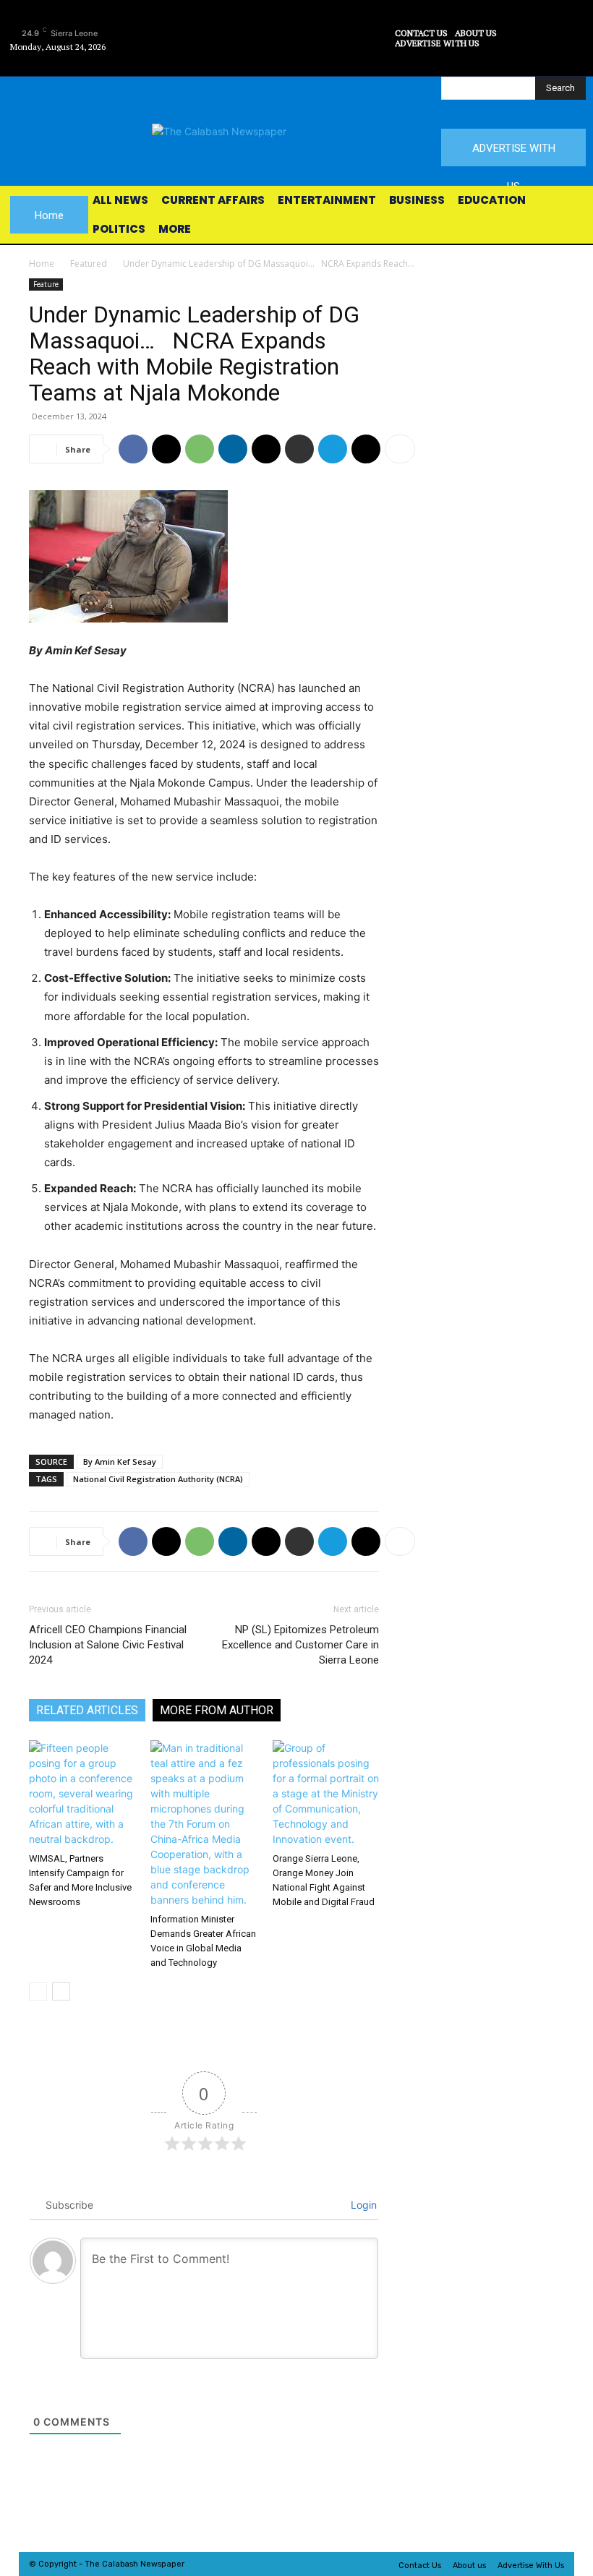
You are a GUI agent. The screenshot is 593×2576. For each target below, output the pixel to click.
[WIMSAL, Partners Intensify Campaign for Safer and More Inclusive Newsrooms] (82, 1793)
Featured (89, 264)
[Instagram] (352, 22)
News (151, 2564)
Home (42, 264)
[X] (319, 55)
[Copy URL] (366, 449)
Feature (46, 284)
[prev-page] (38, 1991)
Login (362, 2205)
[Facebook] (319, 22)
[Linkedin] (233, 449)
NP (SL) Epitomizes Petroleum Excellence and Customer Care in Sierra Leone (300, 1645)
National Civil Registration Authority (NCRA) (158, 1479)
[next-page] (61, 1991)
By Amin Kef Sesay (120, 1462)
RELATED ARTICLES (87, 1710)
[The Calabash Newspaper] (296, 131)
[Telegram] (333, 449)
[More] (400, 449)
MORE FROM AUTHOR (217, 1710)
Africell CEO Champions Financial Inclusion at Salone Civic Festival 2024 (108, 1645)
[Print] (299, 449)
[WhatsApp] (200, 449)
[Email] (266, 449)
